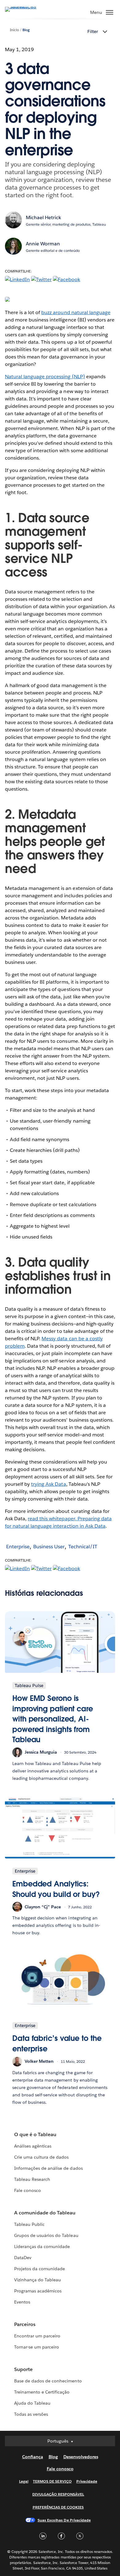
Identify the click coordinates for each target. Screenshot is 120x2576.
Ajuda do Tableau (32, 2403)
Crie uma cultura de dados (41, 2157)
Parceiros (25, 2324)
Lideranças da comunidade (42, 2246)
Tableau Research (32, 2179)
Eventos (22, 2302)
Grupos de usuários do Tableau (46, 2235)
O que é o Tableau (35, 2134)
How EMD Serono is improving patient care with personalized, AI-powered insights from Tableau (53, 1719)
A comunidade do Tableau (45, 2213)
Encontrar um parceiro (37, 2336)
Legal (24, 2481)
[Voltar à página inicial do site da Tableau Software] (26, 7)
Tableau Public (29, 2224)
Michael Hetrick (44, 217)
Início (14, 30)
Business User (49, 1547)
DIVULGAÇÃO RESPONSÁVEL (58, 2494)
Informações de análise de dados (48, 2168)
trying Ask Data (48, 1484)
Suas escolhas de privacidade (64, 2520)
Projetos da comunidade (40, 2269)
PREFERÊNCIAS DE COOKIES (58, 2507)
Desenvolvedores (81, 2457)
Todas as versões (31, 2414)
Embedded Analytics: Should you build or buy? (56, 1889)
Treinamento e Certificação (42, 2392)
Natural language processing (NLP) (45, 377)
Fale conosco (28, 2190)
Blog (26, 30)
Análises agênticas (33, 2146)
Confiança (33, 2457)
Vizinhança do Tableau (38, 2280)
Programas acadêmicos (38, 2291)
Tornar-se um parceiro (37, 2347)
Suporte (23, 2369)
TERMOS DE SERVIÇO (52, 2481)
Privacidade (87, 2481)
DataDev (23, 2258)
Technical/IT (83, 1547)
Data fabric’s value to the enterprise (57, 2044)
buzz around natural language (76, 312)
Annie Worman (43, 244)
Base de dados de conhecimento (48, 2381)
